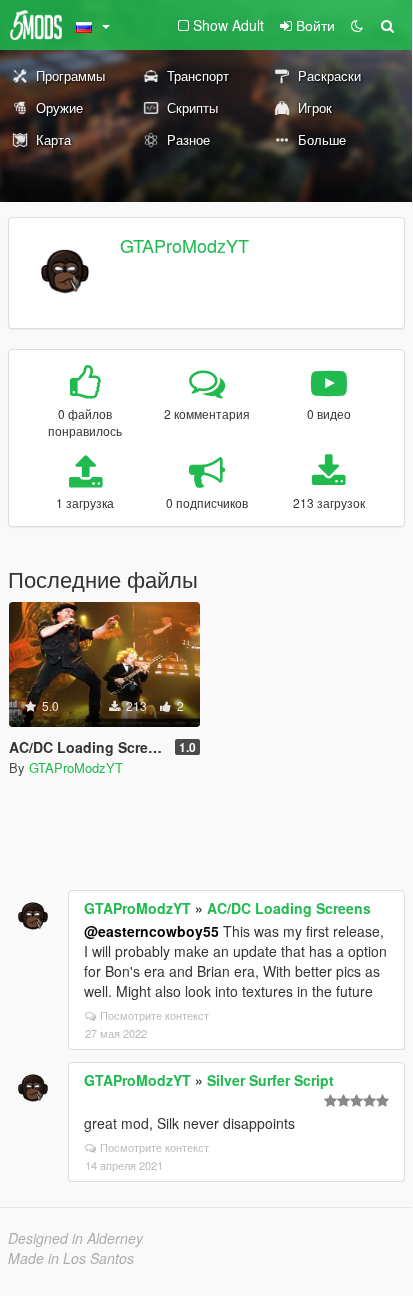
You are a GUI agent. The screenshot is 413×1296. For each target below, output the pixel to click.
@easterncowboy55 (151, 931)
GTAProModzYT (184, 245)
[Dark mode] (357, 25)
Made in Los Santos (71, 1258)
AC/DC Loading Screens (289, 908)
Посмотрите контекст (154, 1015)
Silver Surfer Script (270, 1080)
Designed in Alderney (75, 1238)
